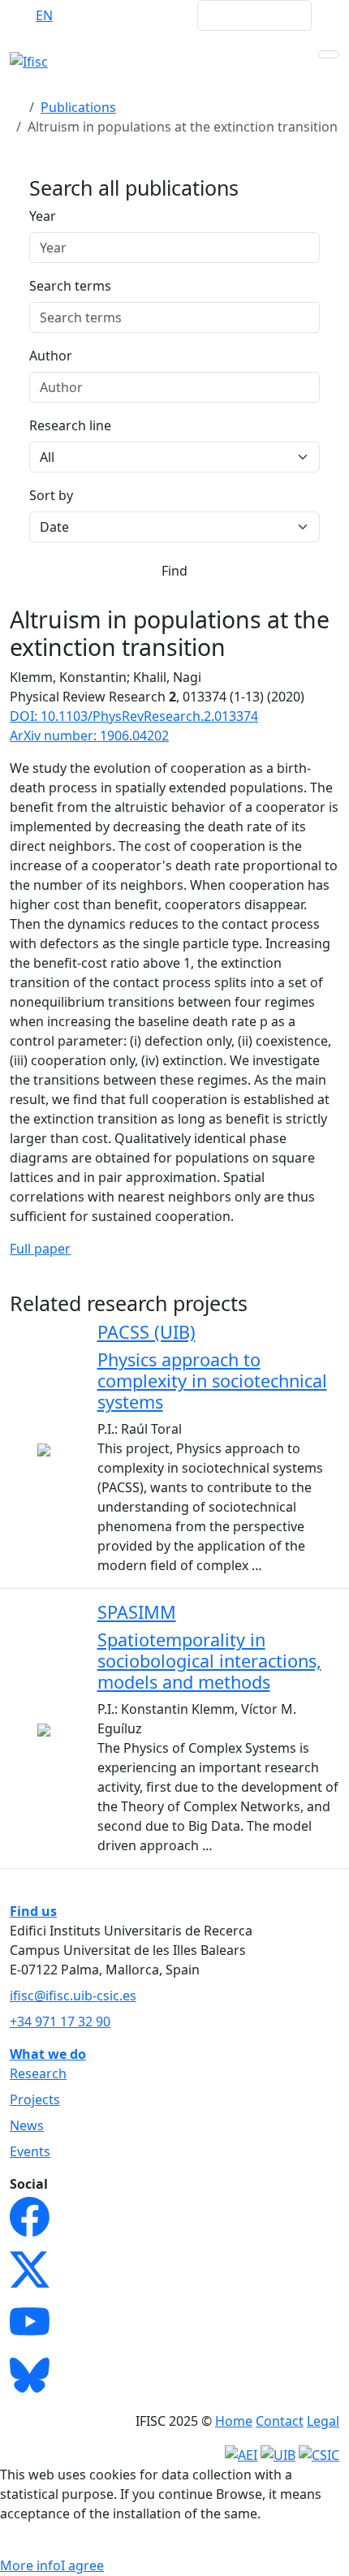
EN (44, 15)
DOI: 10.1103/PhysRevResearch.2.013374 (134, 716)
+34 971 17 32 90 (60, 2022)
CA (108, 15)
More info (30, 2565)
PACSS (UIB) (146, 1332)
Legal (323, 2421)
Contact (280, 2421)
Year (43, 216)
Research (38, 2073)
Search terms (70, 286)
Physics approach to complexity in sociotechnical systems (212, 1381)
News (27, 2125)
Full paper (40, 1249)
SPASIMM (137, 1612)
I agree (82, 2565)
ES (76, 15)
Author (51, 356)
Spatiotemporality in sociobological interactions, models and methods (209, 1661)
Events (30, 2151)
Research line (70, 425)
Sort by (51, 495)
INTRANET (153, 15)
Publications (78, 107)
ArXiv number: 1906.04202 (89, 736)
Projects (35, 2099)
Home (234, 2421)
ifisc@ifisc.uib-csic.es (73, 1996)
